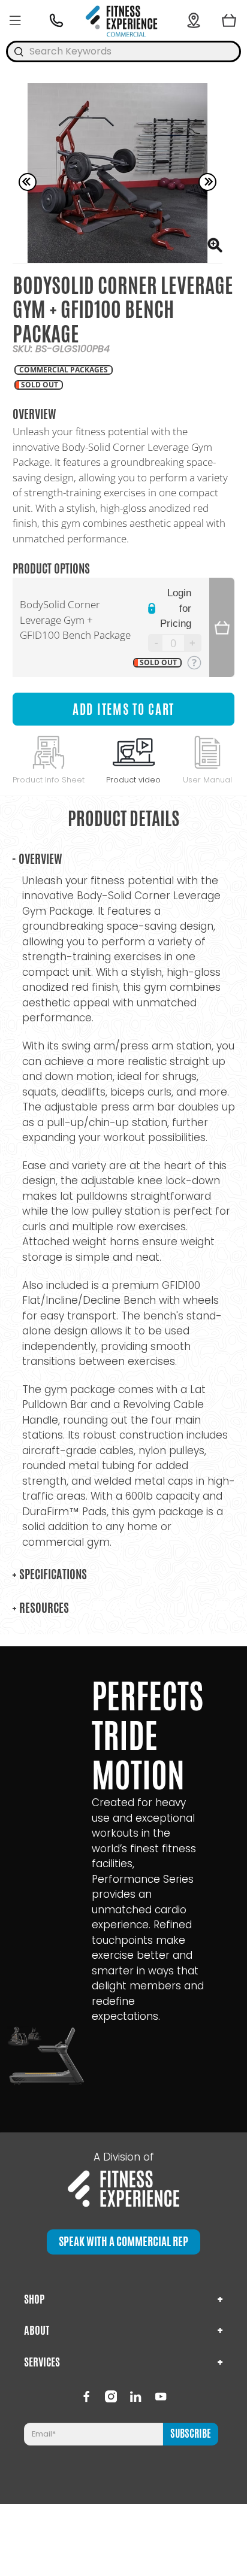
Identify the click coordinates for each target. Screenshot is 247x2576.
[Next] (207, 182)
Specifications (49, 1574)
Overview (37, 859)
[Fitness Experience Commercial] (124, 20)
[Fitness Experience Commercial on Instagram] (111, 2396)
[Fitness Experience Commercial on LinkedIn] (135, 2396)
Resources (40, 1608)
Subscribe (191, 2434)
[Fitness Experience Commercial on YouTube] (161, 2396)
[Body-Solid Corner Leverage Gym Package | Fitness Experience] (118, 173)
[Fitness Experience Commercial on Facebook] (86, 2396)
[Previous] (28, 182)
